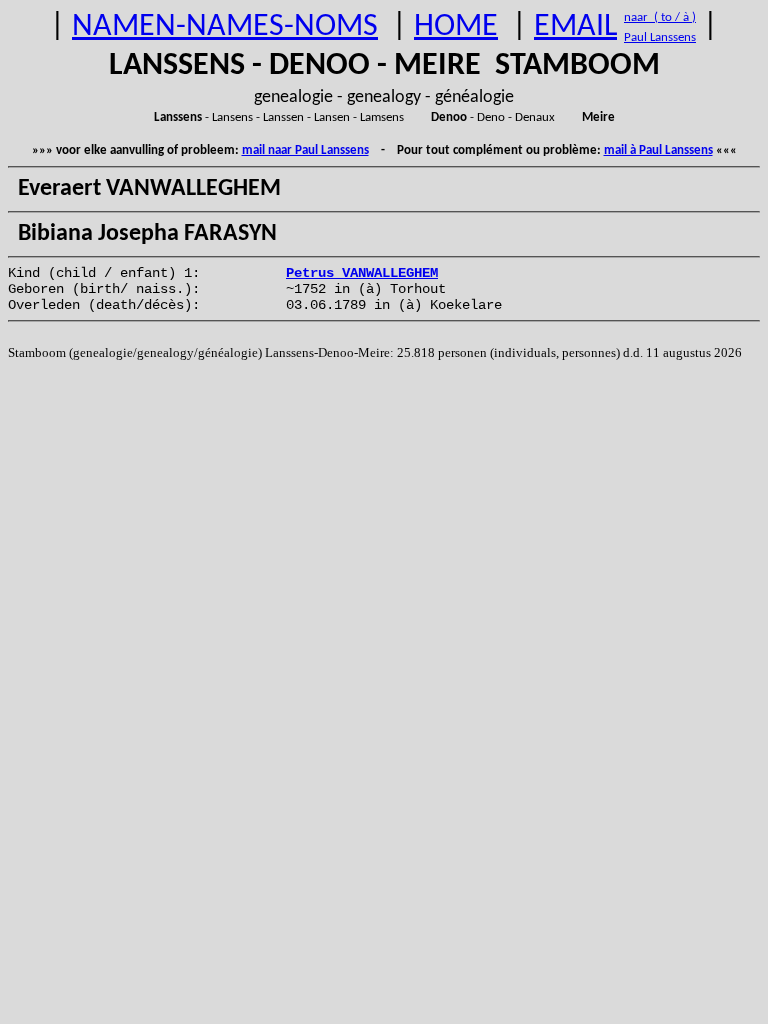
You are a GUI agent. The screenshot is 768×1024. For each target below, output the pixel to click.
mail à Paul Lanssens (658, 150)
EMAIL (575, 27)
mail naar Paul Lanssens (305, 150)
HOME (456, 27)
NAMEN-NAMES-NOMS (225, 27)
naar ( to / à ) (660, 17)
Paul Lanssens (660, 37)
